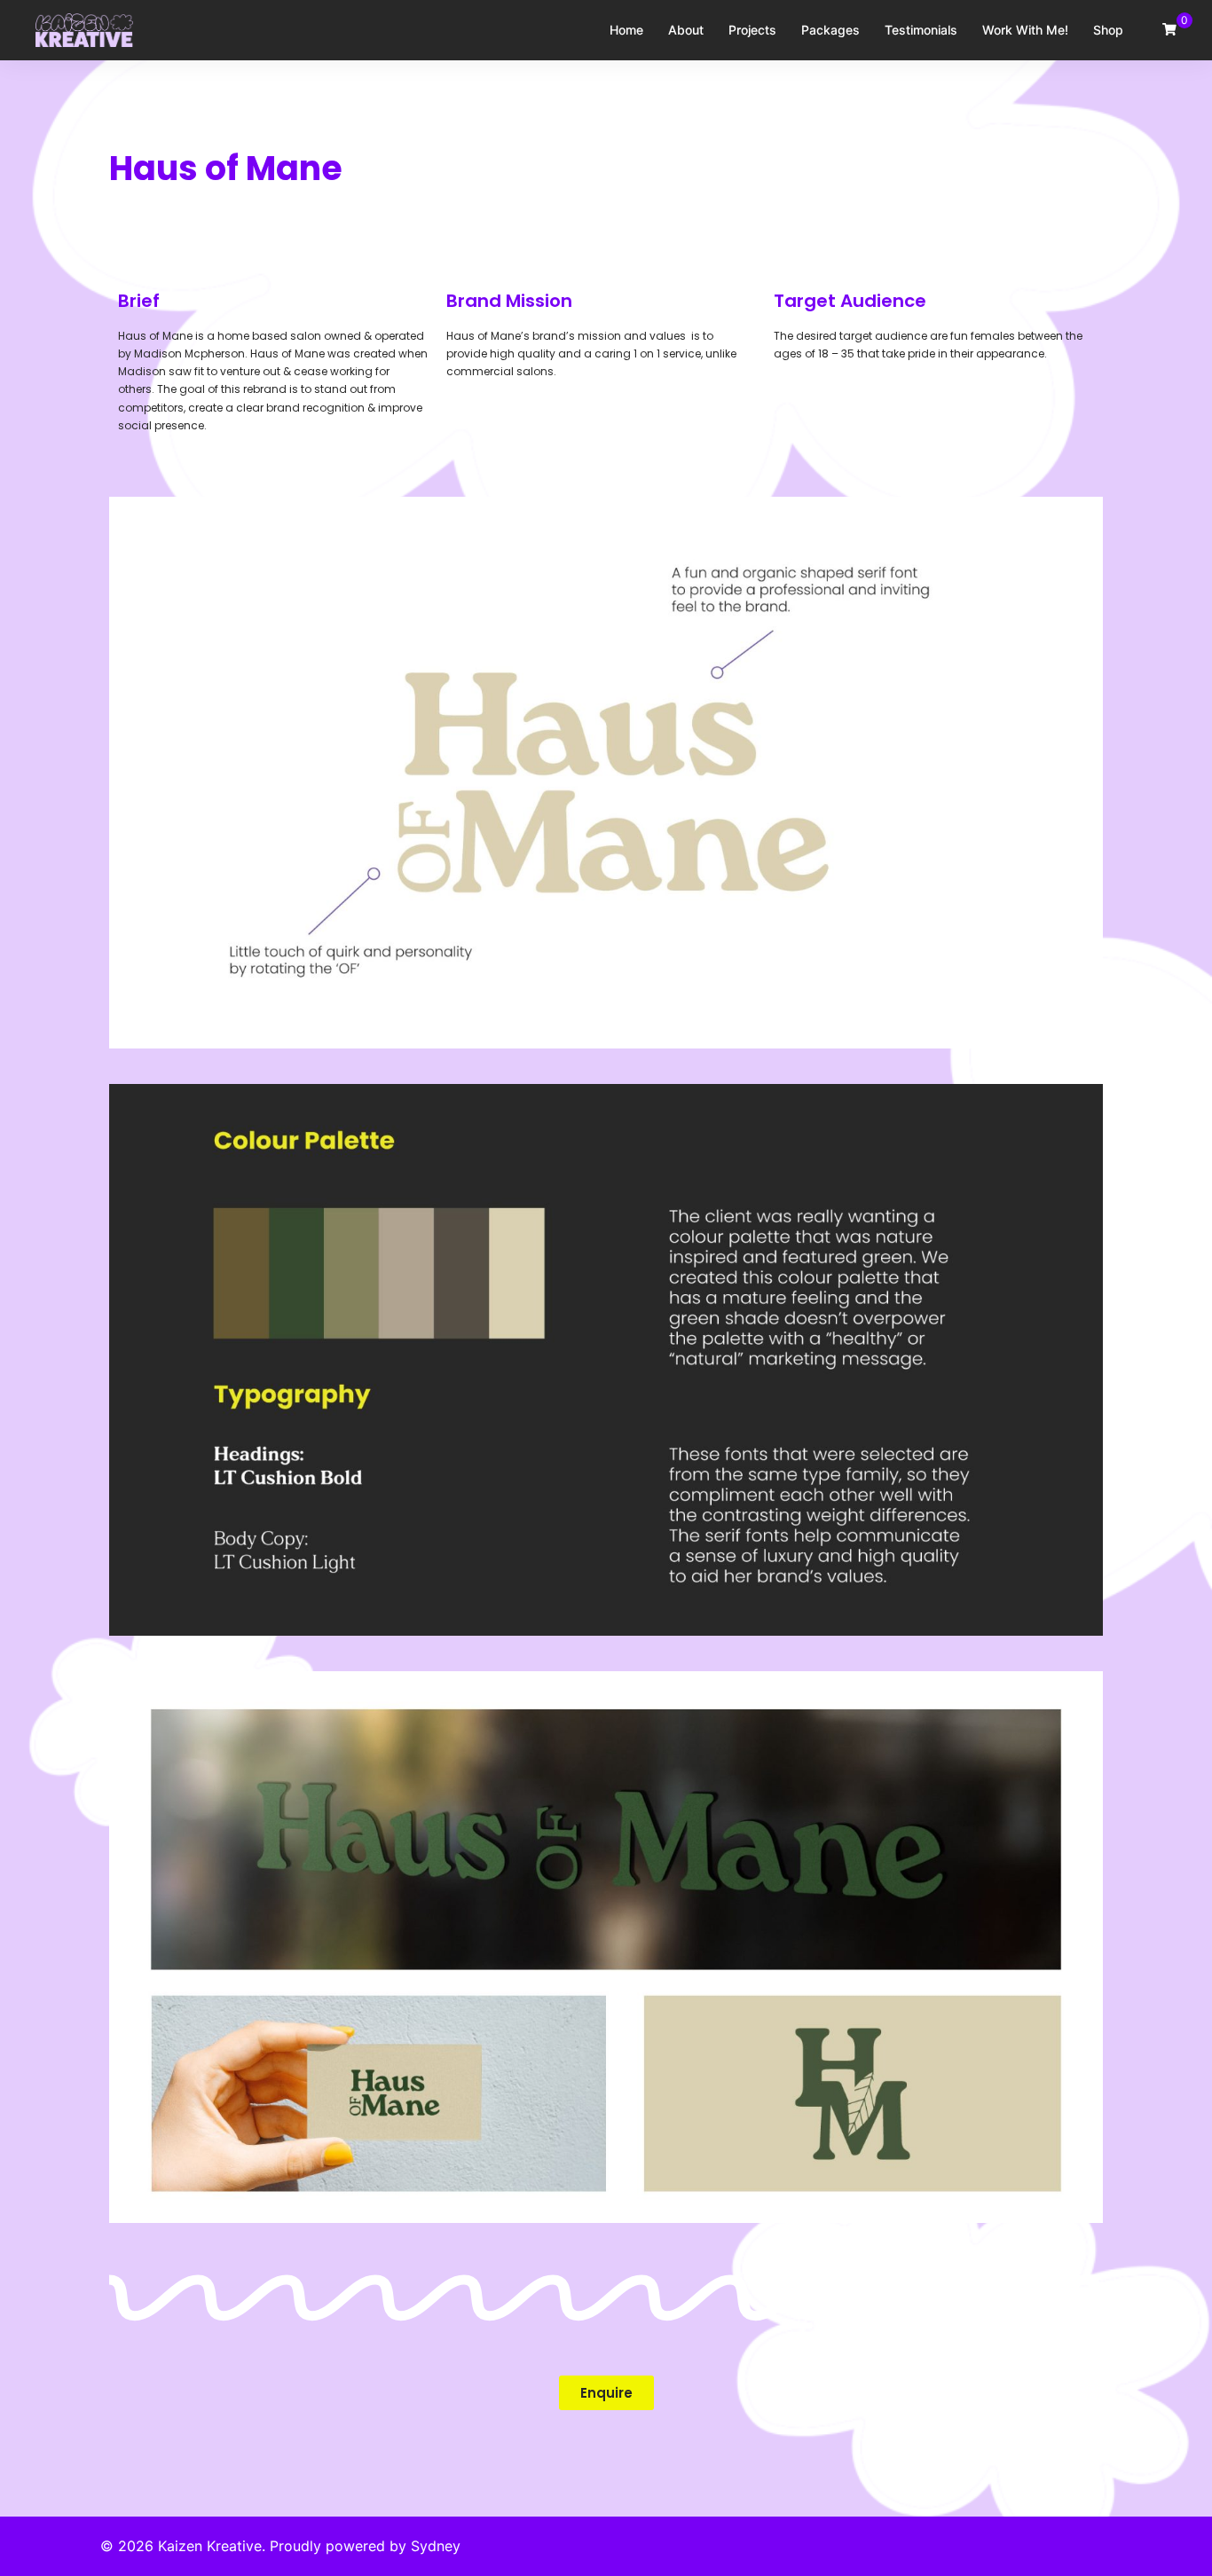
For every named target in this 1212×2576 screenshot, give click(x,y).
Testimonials (921, 30)
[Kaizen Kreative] (84, 28)
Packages (830, 30)
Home (626, 30)
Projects (752, 30)
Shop (1108, 30)
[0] (1169, 29)
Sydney (436, 2546)
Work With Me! (1025, 30)
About (686, 30)
